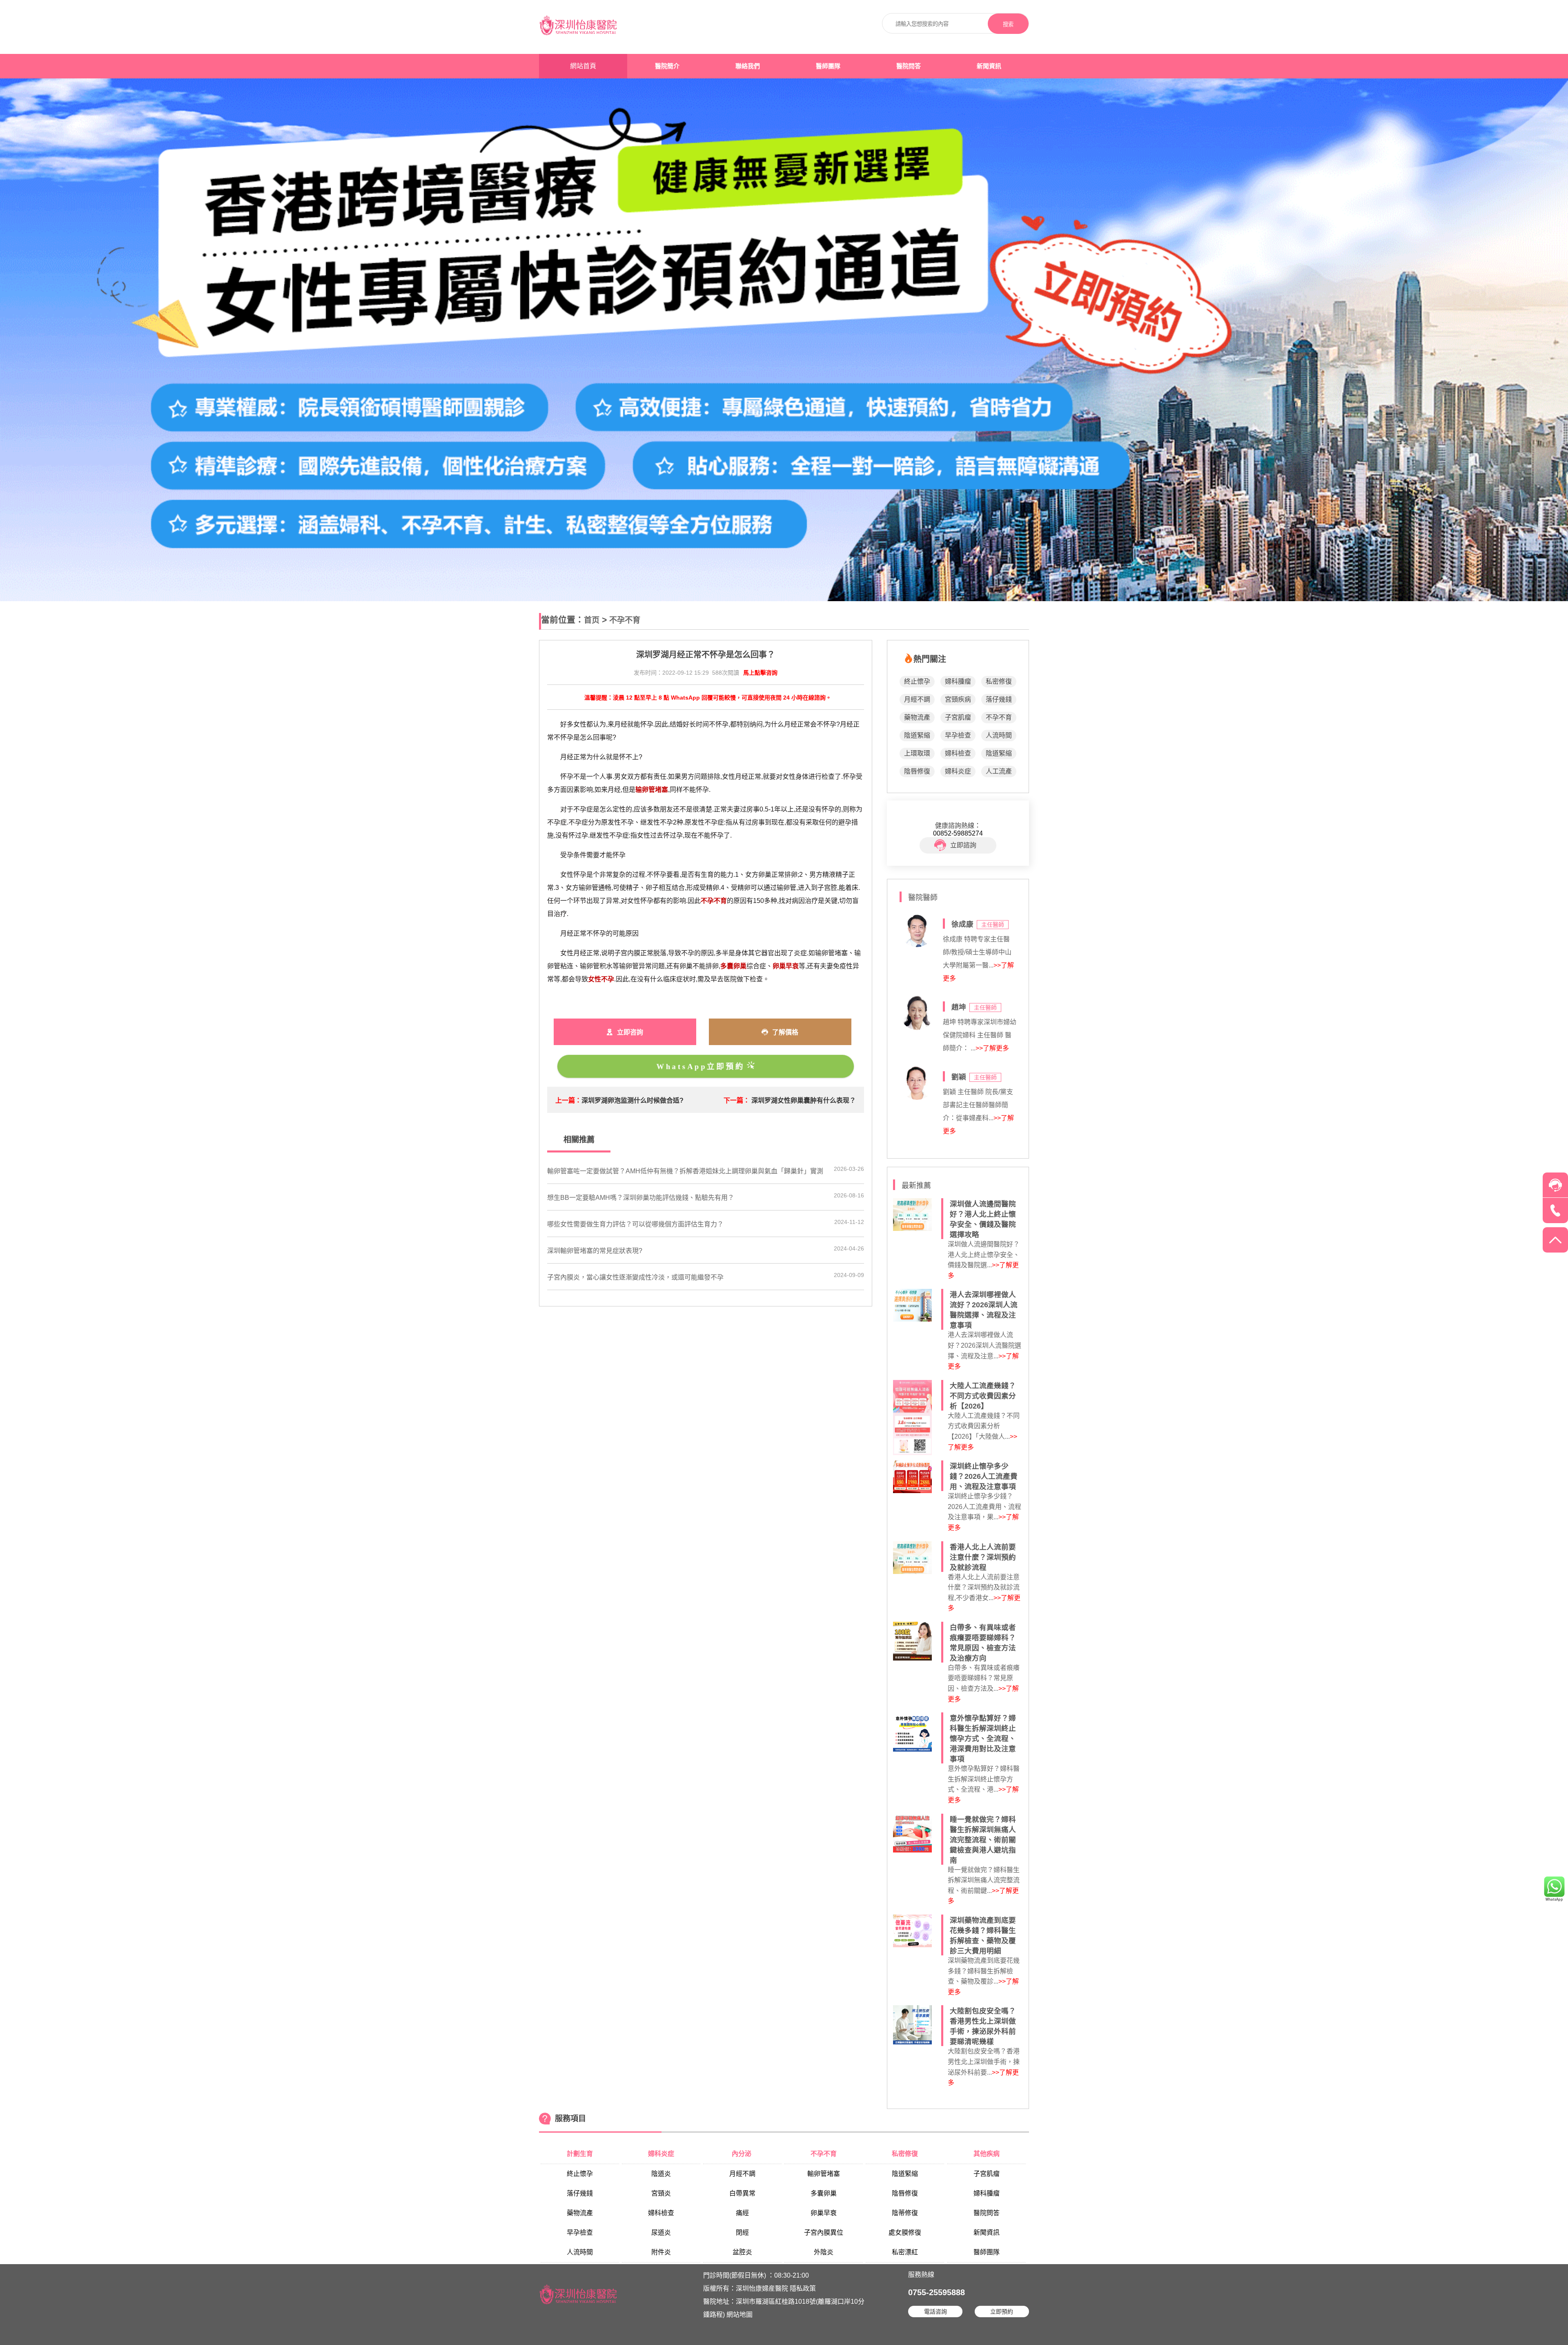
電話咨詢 (935, 2312)
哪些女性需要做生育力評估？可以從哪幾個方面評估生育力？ (635, 1224)
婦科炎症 (958, 771)
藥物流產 (917, 717)
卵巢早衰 (824, 2213)
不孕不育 (625, 620)
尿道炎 (661, 2232)
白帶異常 (742, 2193)
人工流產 (999, 771)
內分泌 (742, 2154)
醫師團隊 (828, 66)
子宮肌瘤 (958, 717)
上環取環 (917, 753)
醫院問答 (909, 66)
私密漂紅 (905, 2252)
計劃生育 (580, 2154)
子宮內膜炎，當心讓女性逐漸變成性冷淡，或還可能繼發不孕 (635, 1277)
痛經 (742, 2213)
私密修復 (999, 681)
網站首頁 (583, 66)
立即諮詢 (963, 845)
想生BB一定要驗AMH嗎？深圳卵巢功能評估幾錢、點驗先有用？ (641, 1198)
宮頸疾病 (958, 699)
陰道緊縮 (917, 735)
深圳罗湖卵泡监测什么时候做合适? (633, 1100)
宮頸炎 (661, 2193)
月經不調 (917, 699)
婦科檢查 (958, 753)
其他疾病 (987, 2154)
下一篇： (737, 1100)
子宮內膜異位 (824, 2232)
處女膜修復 (905, 2232)
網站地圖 (739, 2315)
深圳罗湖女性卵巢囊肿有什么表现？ (804, 1100)
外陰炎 (824, 2252)
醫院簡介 (667, 66)
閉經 (742, 2232)
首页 (592, 620)
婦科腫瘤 (958, 681)
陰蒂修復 (905, 2213)
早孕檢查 (958, 735)
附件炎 (661, 2252)
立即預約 (1002, 2312)
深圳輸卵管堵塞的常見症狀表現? (595, 1251)
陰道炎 (661, 2174)
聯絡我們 (748, 66)
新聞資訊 (989, 66)
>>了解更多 (992, 1048)
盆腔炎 (742, 2252)
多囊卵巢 (824, 2193)
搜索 (1008, 24)
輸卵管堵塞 (824, 2174)
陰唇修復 (917, 771)
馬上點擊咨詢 (760, 673)
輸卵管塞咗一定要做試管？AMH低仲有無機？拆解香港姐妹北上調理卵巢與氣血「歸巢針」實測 (685, 1171)
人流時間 (999, 735)
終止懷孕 (917, 681)
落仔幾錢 (999, 699)
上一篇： (568, 1100)
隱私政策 (803, 2288)
